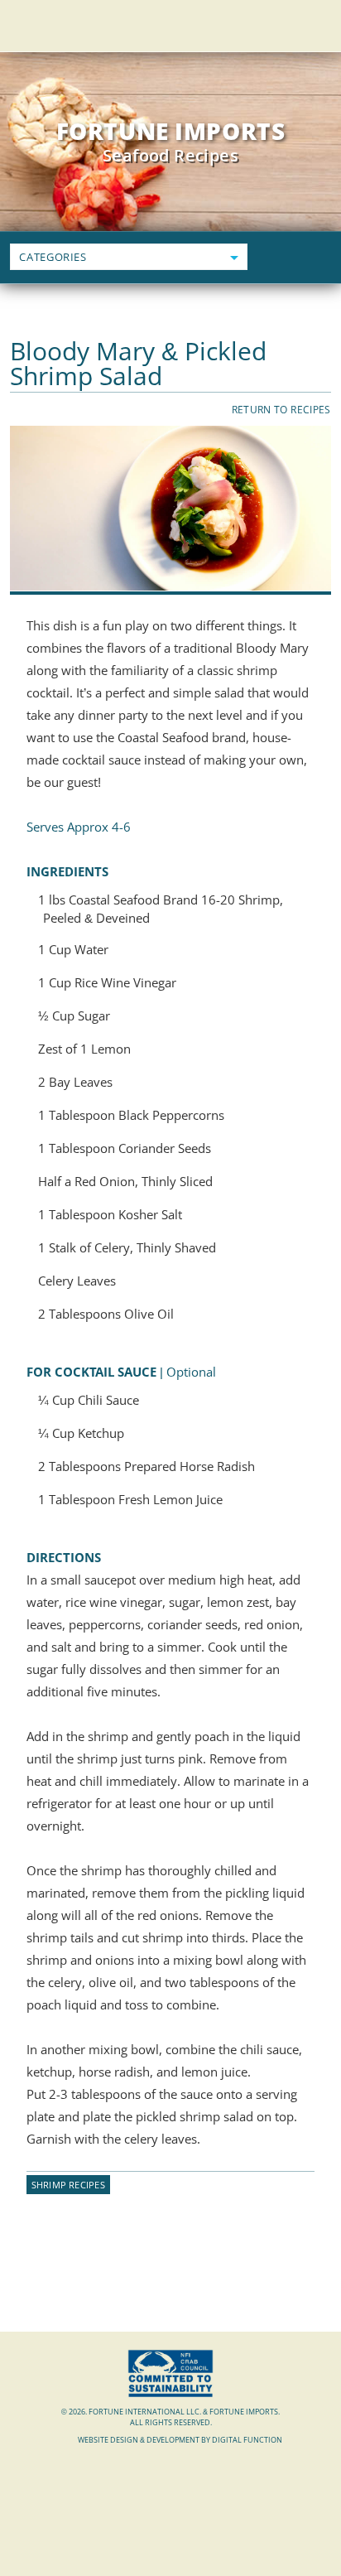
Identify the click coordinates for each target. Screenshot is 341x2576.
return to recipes (281, 410)
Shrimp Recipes (68, 2185)
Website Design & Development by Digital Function (180, 2440)
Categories (53, 257)
